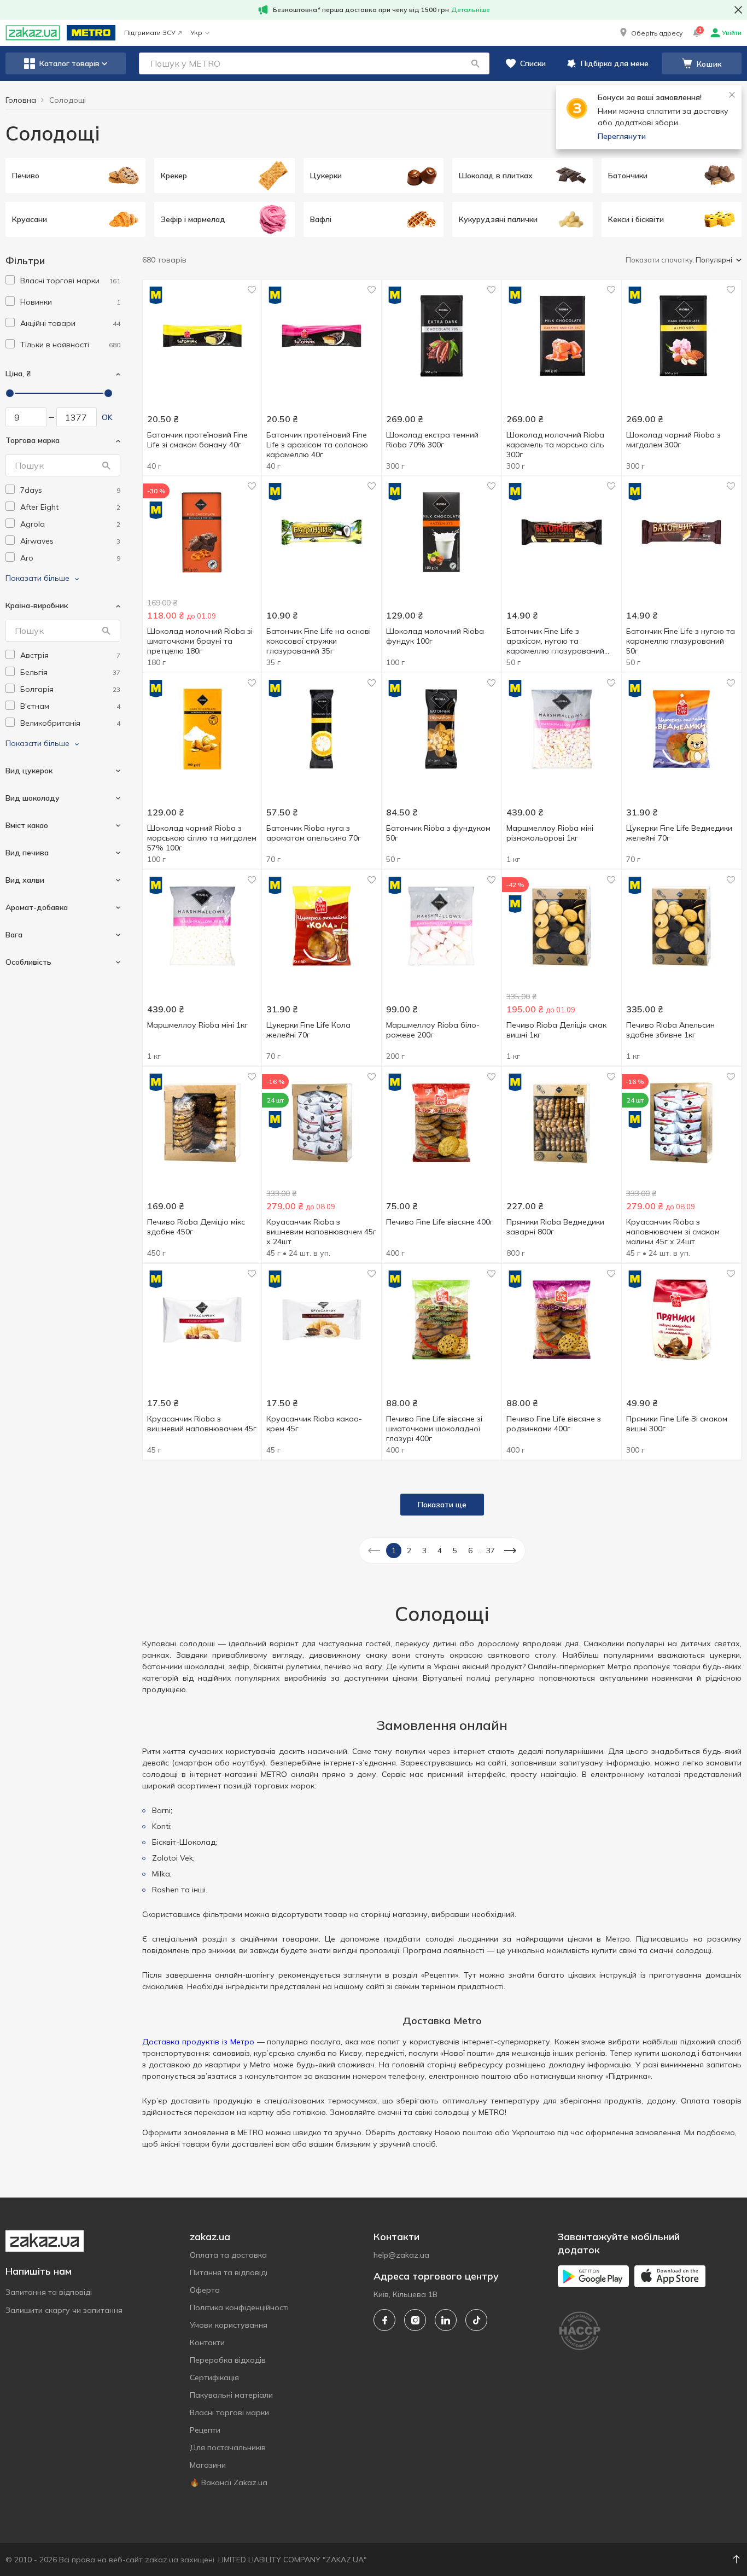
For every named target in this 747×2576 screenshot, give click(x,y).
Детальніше (471, 10)
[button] (650, 33)
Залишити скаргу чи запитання (64, 2310)
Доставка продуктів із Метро (198, 2042)
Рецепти (205, 2430)
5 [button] (455, 1551)
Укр (196, 33)
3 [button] (424, 1551)
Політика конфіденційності (239, 2307)
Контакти (207, 2342)
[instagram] (415, 2320)
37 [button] (491, 1551)
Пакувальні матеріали (231, 2395)
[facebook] (384, 2320)
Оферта (205, 2290)
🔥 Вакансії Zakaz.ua (229, 2482)
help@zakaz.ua (401, 2255)
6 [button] (470, 1551)
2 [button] (409, 1551)
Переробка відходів (228, 2360)
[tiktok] (476, 2320)
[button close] (738, 10)
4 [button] (440, 1551)
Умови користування (229, 2325)
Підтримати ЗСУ (150, 33)
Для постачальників (228, 2447)
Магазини (208, 2465)
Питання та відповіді (229, 2272)
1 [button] (394, 1551)
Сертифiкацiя (214, 2377)
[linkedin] (446, 2320)
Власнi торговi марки (229, 2412)
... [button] (480, 1551)
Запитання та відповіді (49, 2292)
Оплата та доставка (228, 2255)
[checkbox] (10, 280)
